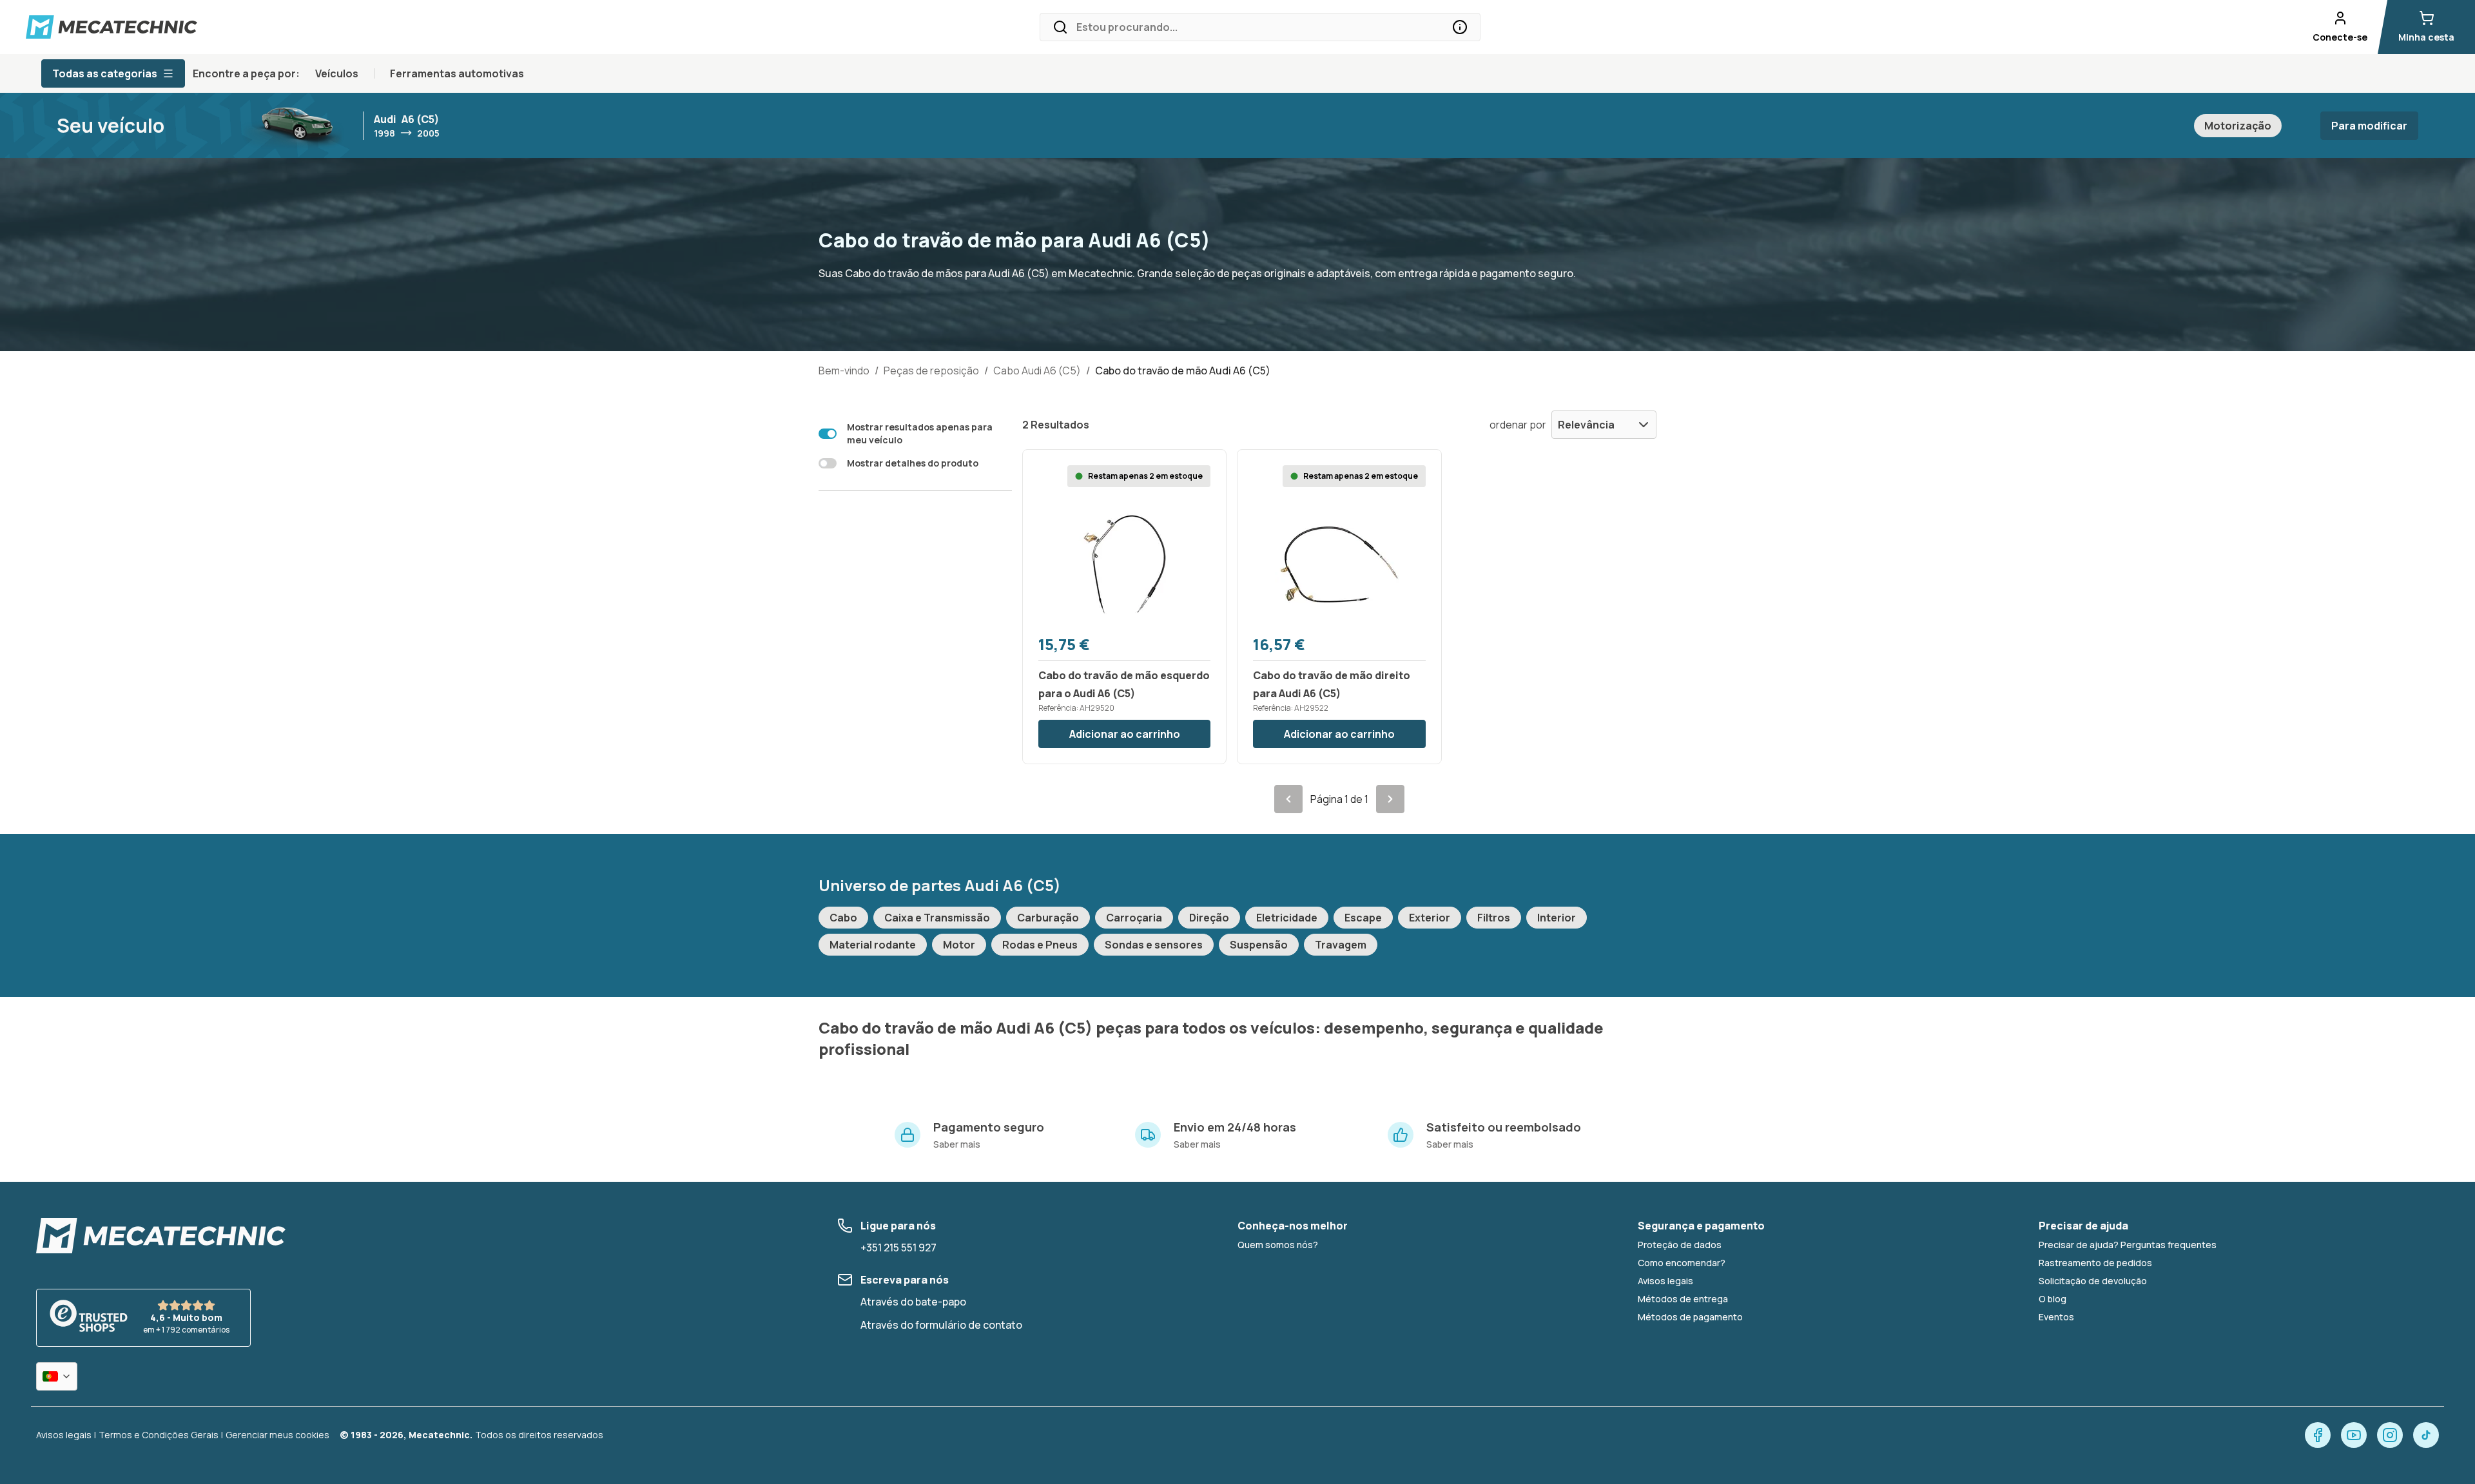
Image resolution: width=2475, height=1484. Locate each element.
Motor (959, 945)
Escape (1363, 918)
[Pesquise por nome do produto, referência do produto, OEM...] (1460, 27)
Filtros (1494, 918)
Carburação (1048, 918)
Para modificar (2369, 126)
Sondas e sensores (1154, 945)
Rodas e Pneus (1040, 945)
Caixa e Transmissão (937, 918)
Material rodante (873, 945)
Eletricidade (1287, 918)
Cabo (843, 918)
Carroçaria (1134, 918)
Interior (1557, 918)
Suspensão (1259, 945)
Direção (1209, 918)
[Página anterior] (1288, 799)
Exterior (1430, 918)
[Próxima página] (1390, 799)
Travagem (1341, 945)
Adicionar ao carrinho (1125, 734)
